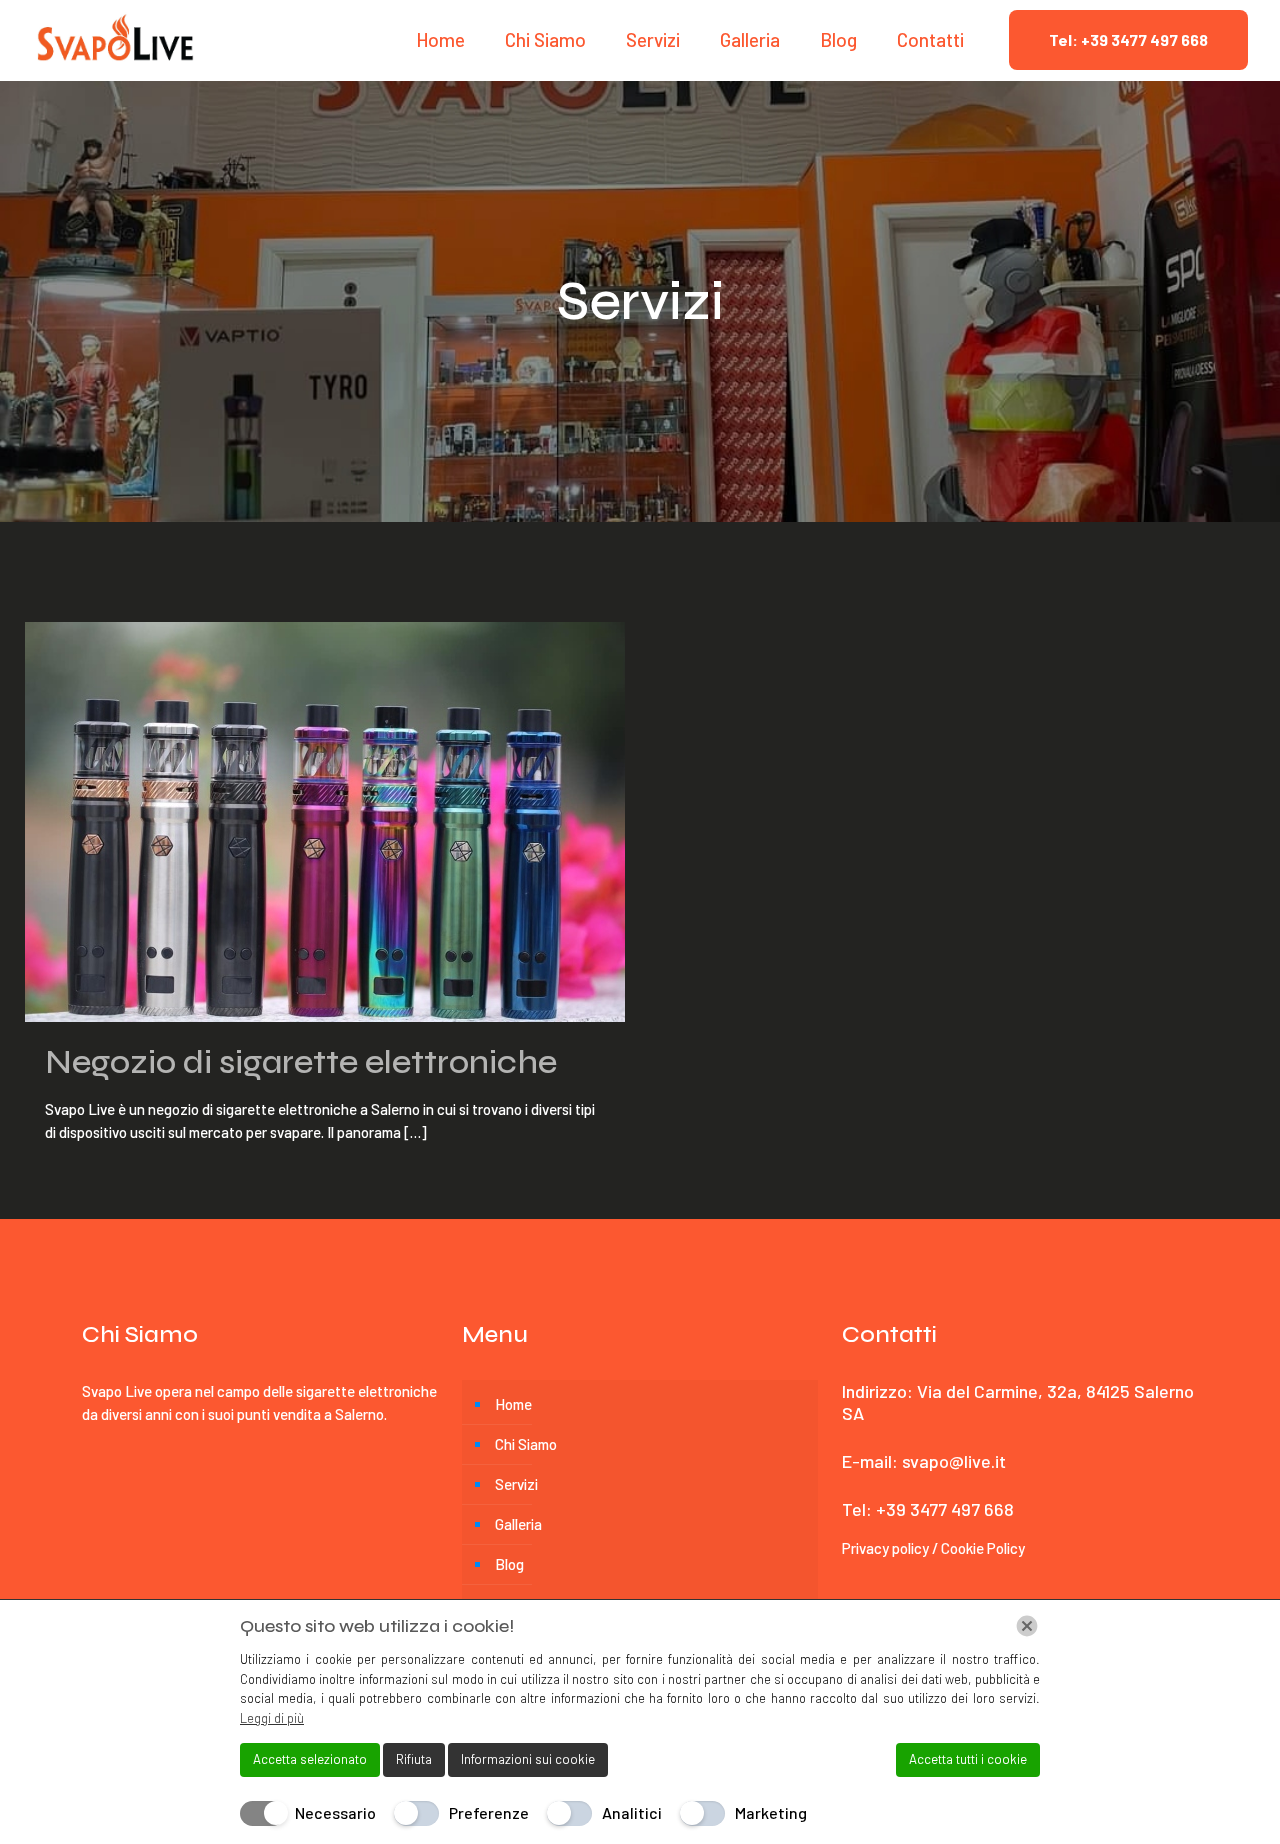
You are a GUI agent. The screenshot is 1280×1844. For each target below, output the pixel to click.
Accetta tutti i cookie (968, 1759)
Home (513, 1404)
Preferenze (489, 1812)
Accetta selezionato (310, 1759)
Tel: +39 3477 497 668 (1128, 39)
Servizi (516, 1484)
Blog (509, 1564)
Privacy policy (887, 1548)
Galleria (518, 1524)
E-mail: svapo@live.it (924, 1461)
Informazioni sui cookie (528, 1759)
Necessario (335, 1812)
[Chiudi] (1027, 1626)
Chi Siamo (526, 1444)
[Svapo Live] (115, 40)
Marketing (771, 1812)
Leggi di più (272, 1718)
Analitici (632, 1812)
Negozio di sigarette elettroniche (301, 1062)
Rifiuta (414, 1759)
